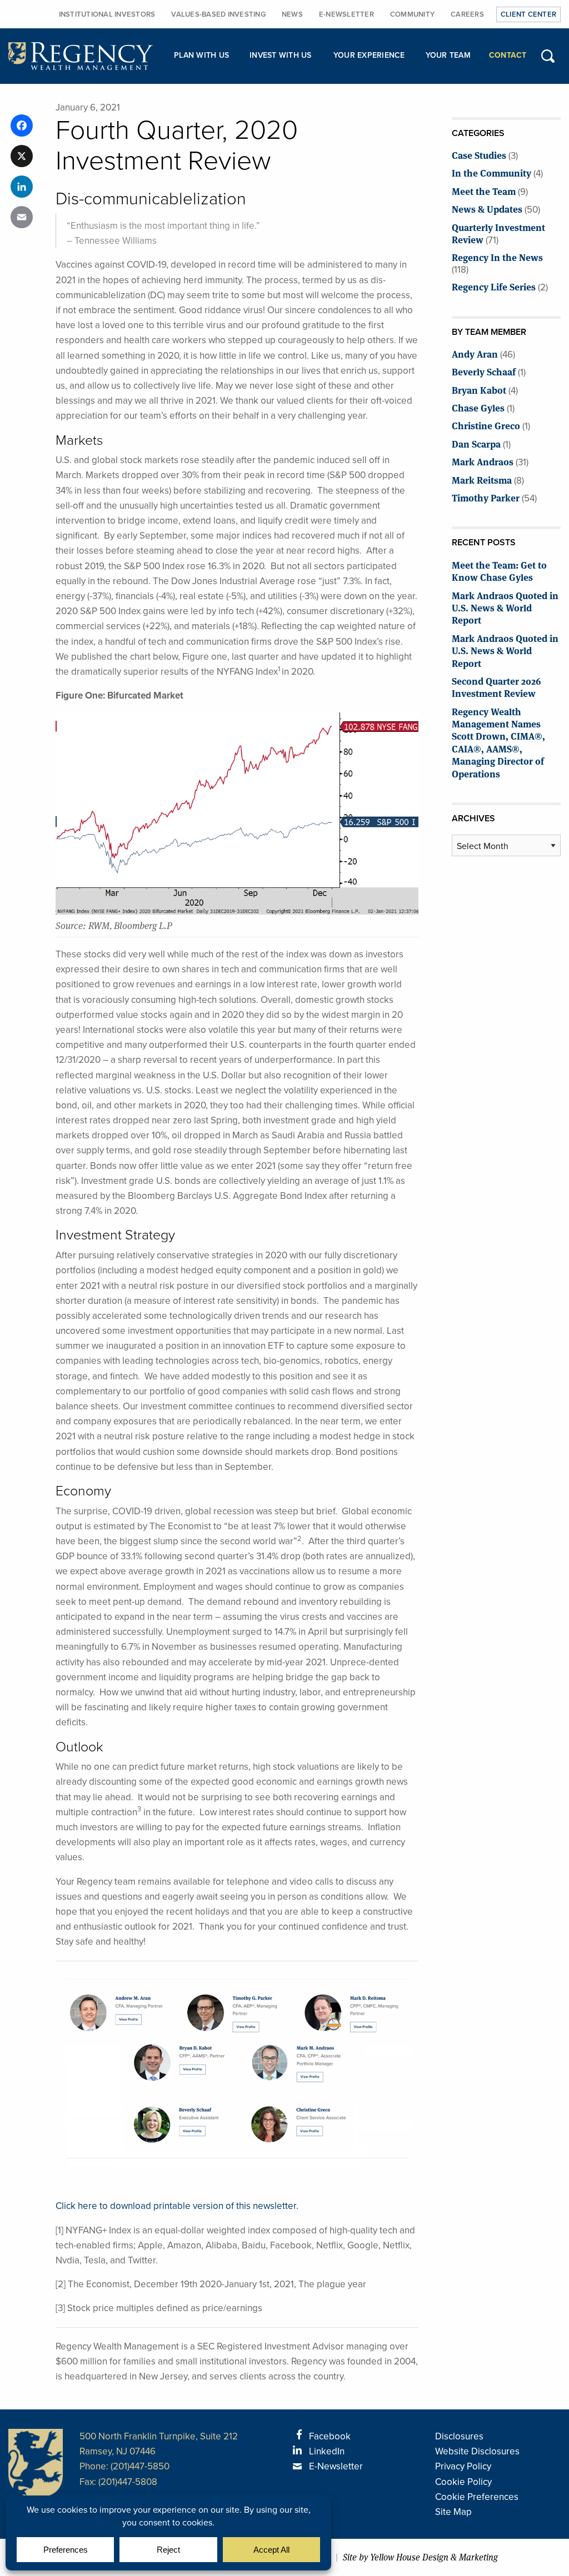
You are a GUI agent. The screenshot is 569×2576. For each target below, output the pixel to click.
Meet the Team (484, 191)
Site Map (453, 2512)
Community (412, 14)
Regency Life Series (494, 286)
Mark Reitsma (482, 479)
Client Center (528, 14)
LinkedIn (327, 2451)
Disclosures (459, 2436)
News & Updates (487, 209)
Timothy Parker (486, 497)
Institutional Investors (107, 14)
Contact (508, 55)
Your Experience (369, 55)
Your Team (448, 55)
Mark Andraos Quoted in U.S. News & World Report (505, 607)
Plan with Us (201, 55)
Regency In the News (497, 257)
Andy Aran (475, 353)
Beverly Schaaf (484, 371)
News (292, 14)
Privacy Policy (463, 2466)
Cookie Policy (463, 2482)
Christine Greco (486, 425)
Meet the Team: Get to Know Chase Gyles (499, 571)
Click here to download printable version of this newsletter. (177, 2206)
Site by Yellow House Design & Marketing (420, 2557)
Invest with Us (281, 55)
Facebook (330, 2436)
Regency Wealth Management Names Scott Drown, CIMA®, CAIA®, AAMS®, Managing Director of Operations (498, 742)
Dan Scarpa (476, 443)
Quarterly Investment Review (498, 233)
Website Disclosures (477, 2451)
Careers (467, 14)
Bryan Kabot (479, 390)
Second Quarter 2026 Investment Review (496, 687)
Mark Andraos (483, 461)
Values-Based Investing (218, 14)
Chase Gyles (478, 407)
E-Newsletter (346, 14)
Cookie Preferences (477, 2497)
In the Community (491, 172)
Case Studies (479, 155)
